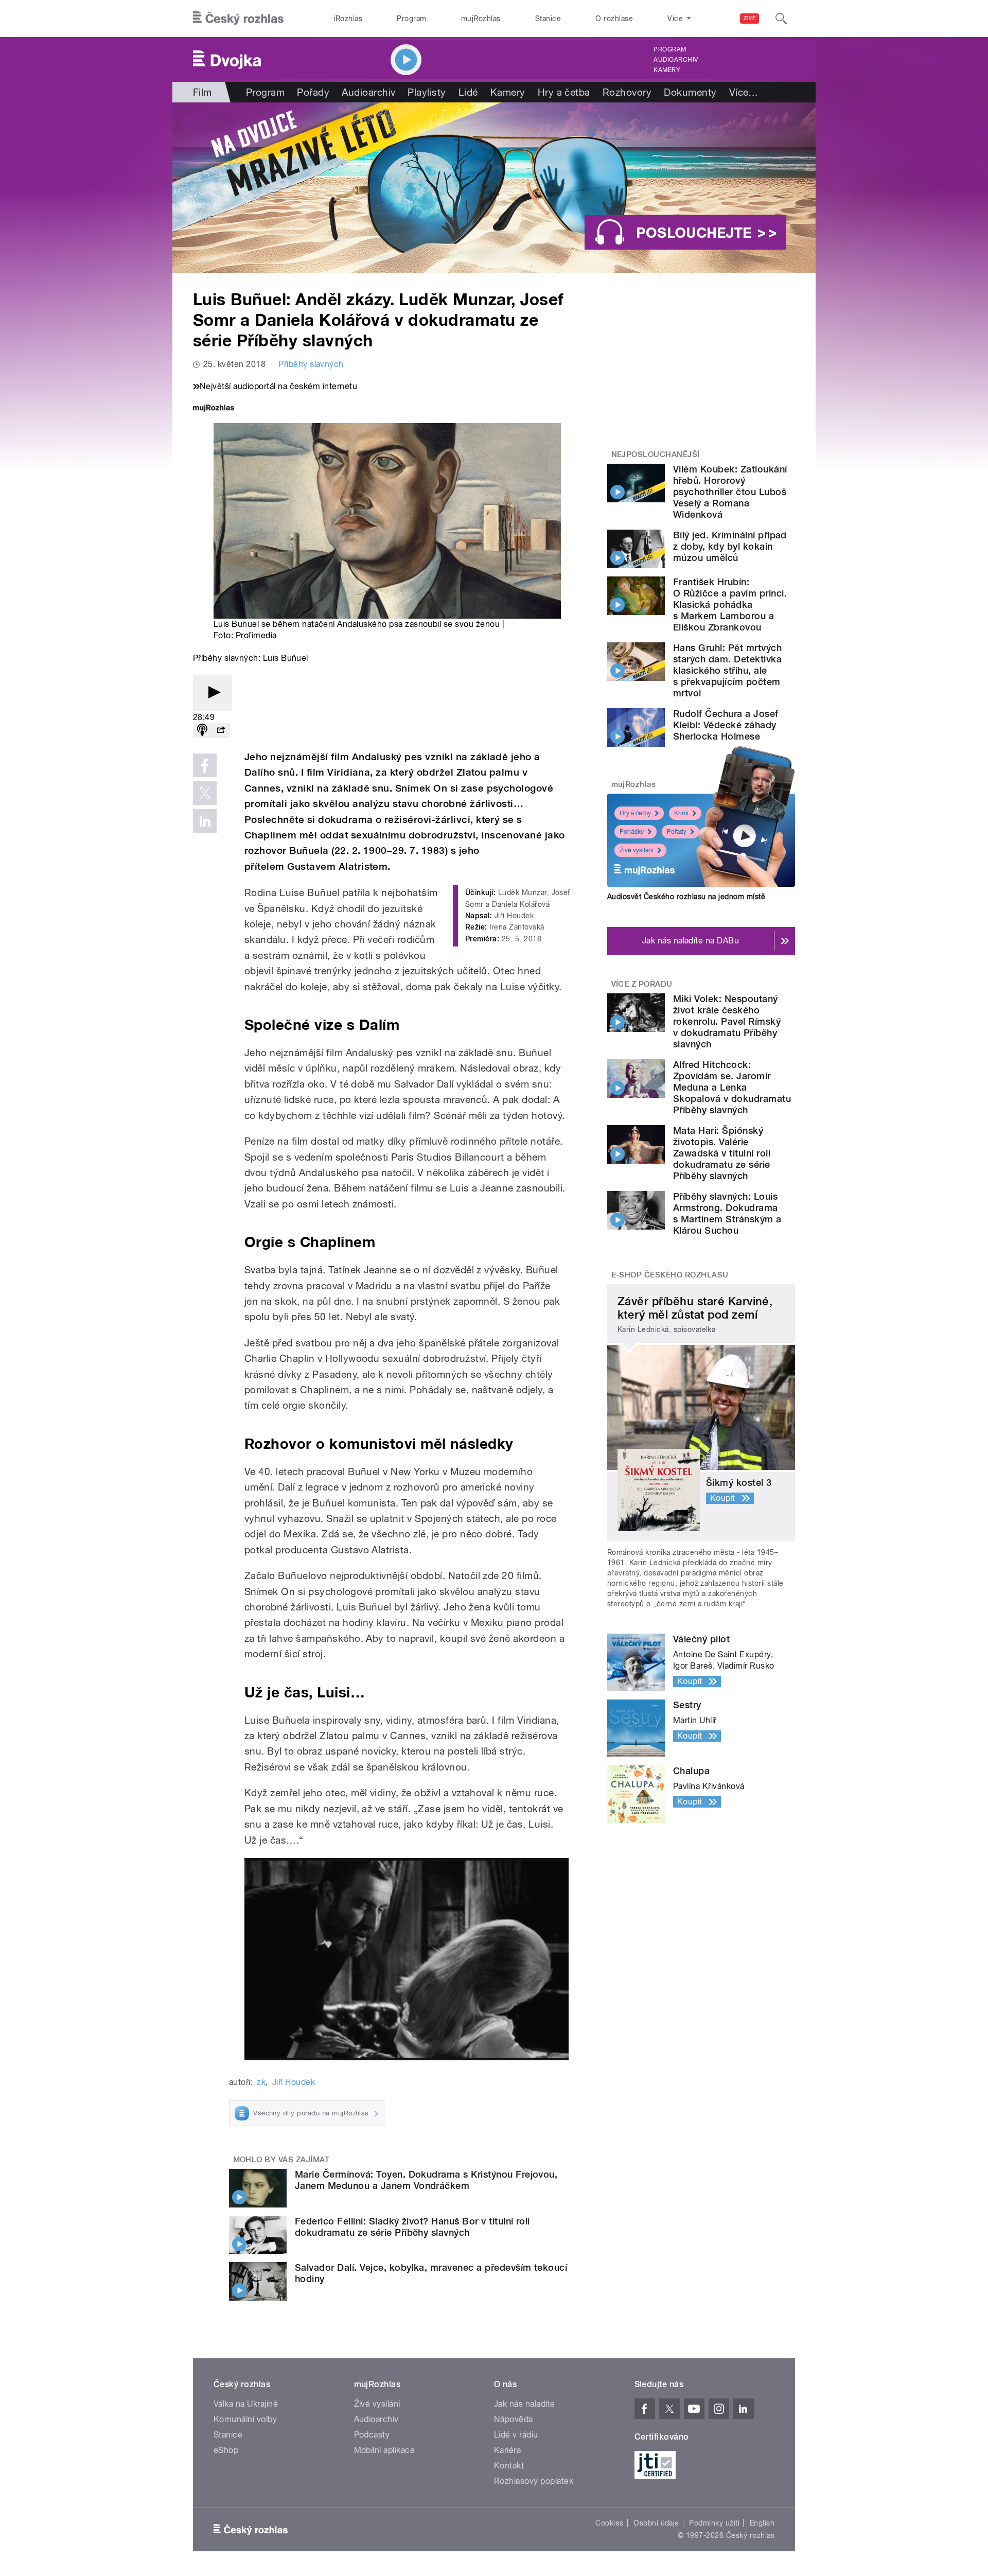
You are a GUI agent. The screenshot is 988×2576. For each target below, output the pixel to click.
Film (202, 92)
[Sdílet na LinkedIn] (205, 821)
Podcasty (372, 2435)
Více (744, 92)
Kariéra (507, 2450)
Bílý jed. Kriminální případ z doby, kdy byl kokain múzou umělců (730, 546)
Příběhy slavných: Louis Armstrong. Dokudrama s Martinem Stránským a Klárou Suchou (727, 1213)
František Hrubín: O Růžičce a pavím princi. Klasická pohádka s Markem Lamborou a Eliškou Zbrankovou (730, 604)
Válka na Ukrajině (246, 2404)
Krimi (681, 813)
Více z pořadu (642, 984)
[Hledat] (781, 19)
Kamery (667, 70)
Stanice (548, 19)
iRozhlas (348, 19)
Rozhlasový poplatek (534, 2481)
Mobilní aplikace (385, 2450)
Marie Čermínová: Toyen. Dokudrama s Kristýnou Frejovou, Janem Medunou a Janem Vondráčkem (426, 2180)
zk (261, 2082)
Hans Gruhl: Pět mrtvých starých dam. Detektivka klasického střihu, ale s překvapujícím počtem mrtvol (727, 670)
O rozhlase (614, 19)
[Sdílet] (221, 731)
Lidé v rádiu (516, 2435)
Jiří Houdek (294, 2082)
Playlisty (427, 92)
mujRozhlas (481, 19)
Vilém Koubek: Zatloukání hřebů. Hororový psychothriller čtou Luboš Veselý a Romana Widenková (730, 492)
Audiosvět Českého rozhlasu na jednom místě (686, 897)
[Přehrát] (213, 693)
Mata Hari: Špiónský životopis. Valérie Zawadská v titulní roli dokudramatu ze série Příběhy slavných (722, 1153)
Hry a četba (564, 92)
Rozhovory (627, 92)
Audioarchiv (676, 60)
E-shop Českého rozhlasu (670, 1275)
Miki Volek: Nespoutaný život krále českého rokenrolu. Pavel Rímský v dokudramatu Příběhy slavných (727, 1021)
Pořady (313, 92)
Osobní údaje (656, 2523)
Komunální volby (245, 2419)
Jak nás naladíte (525, 2404)
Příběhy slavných (311, 364)
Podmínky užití (714, 2523)
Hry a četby (635, 813)
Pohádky (632, 832)
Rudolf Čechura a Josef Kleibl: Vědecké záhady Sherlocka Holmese (726, 725)
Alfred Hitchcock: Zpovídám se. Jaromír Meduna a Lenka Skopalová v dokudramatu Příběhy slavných (732, 1087)
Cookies (609, 2523)
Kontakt (509, 2466)
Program (411, 19)
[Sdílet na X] (205, 793)
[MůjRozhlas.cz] (214, 409)
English (762, 2523)
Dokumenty (690, 92)
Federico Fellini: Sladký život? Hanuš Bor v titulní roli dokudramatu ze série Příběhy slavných (412, 2227)
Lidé (468, 92)
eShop (226, 2450)
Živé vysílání (637, 850)
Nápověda (514, 2419)
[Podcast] (202, 731)
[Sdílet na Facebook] (205, 765)
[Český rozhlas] (238, 19)
